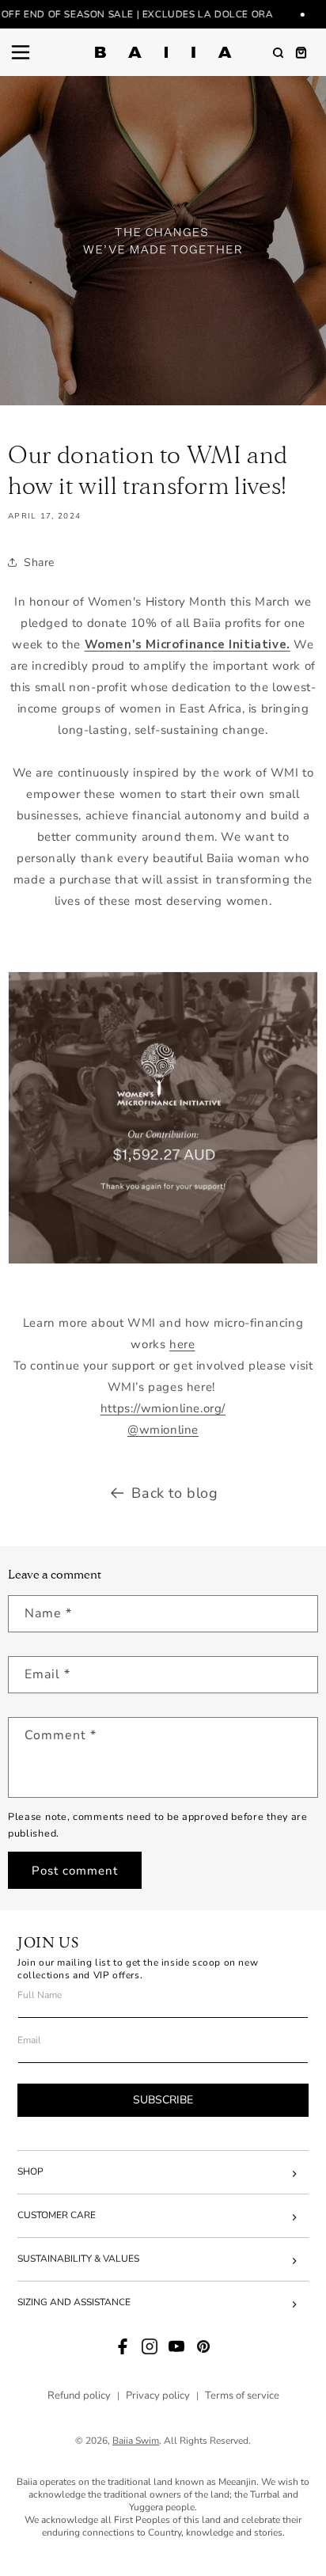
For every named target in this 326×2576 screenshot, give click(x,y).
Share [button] (39, 562)
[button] (21, 52)
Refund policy (79, 2396)
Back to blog (174, 1493)
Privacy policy (158, 2396)
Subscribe (163, 2100)
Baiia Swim (136, 2441)
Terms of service (242, 2396)
